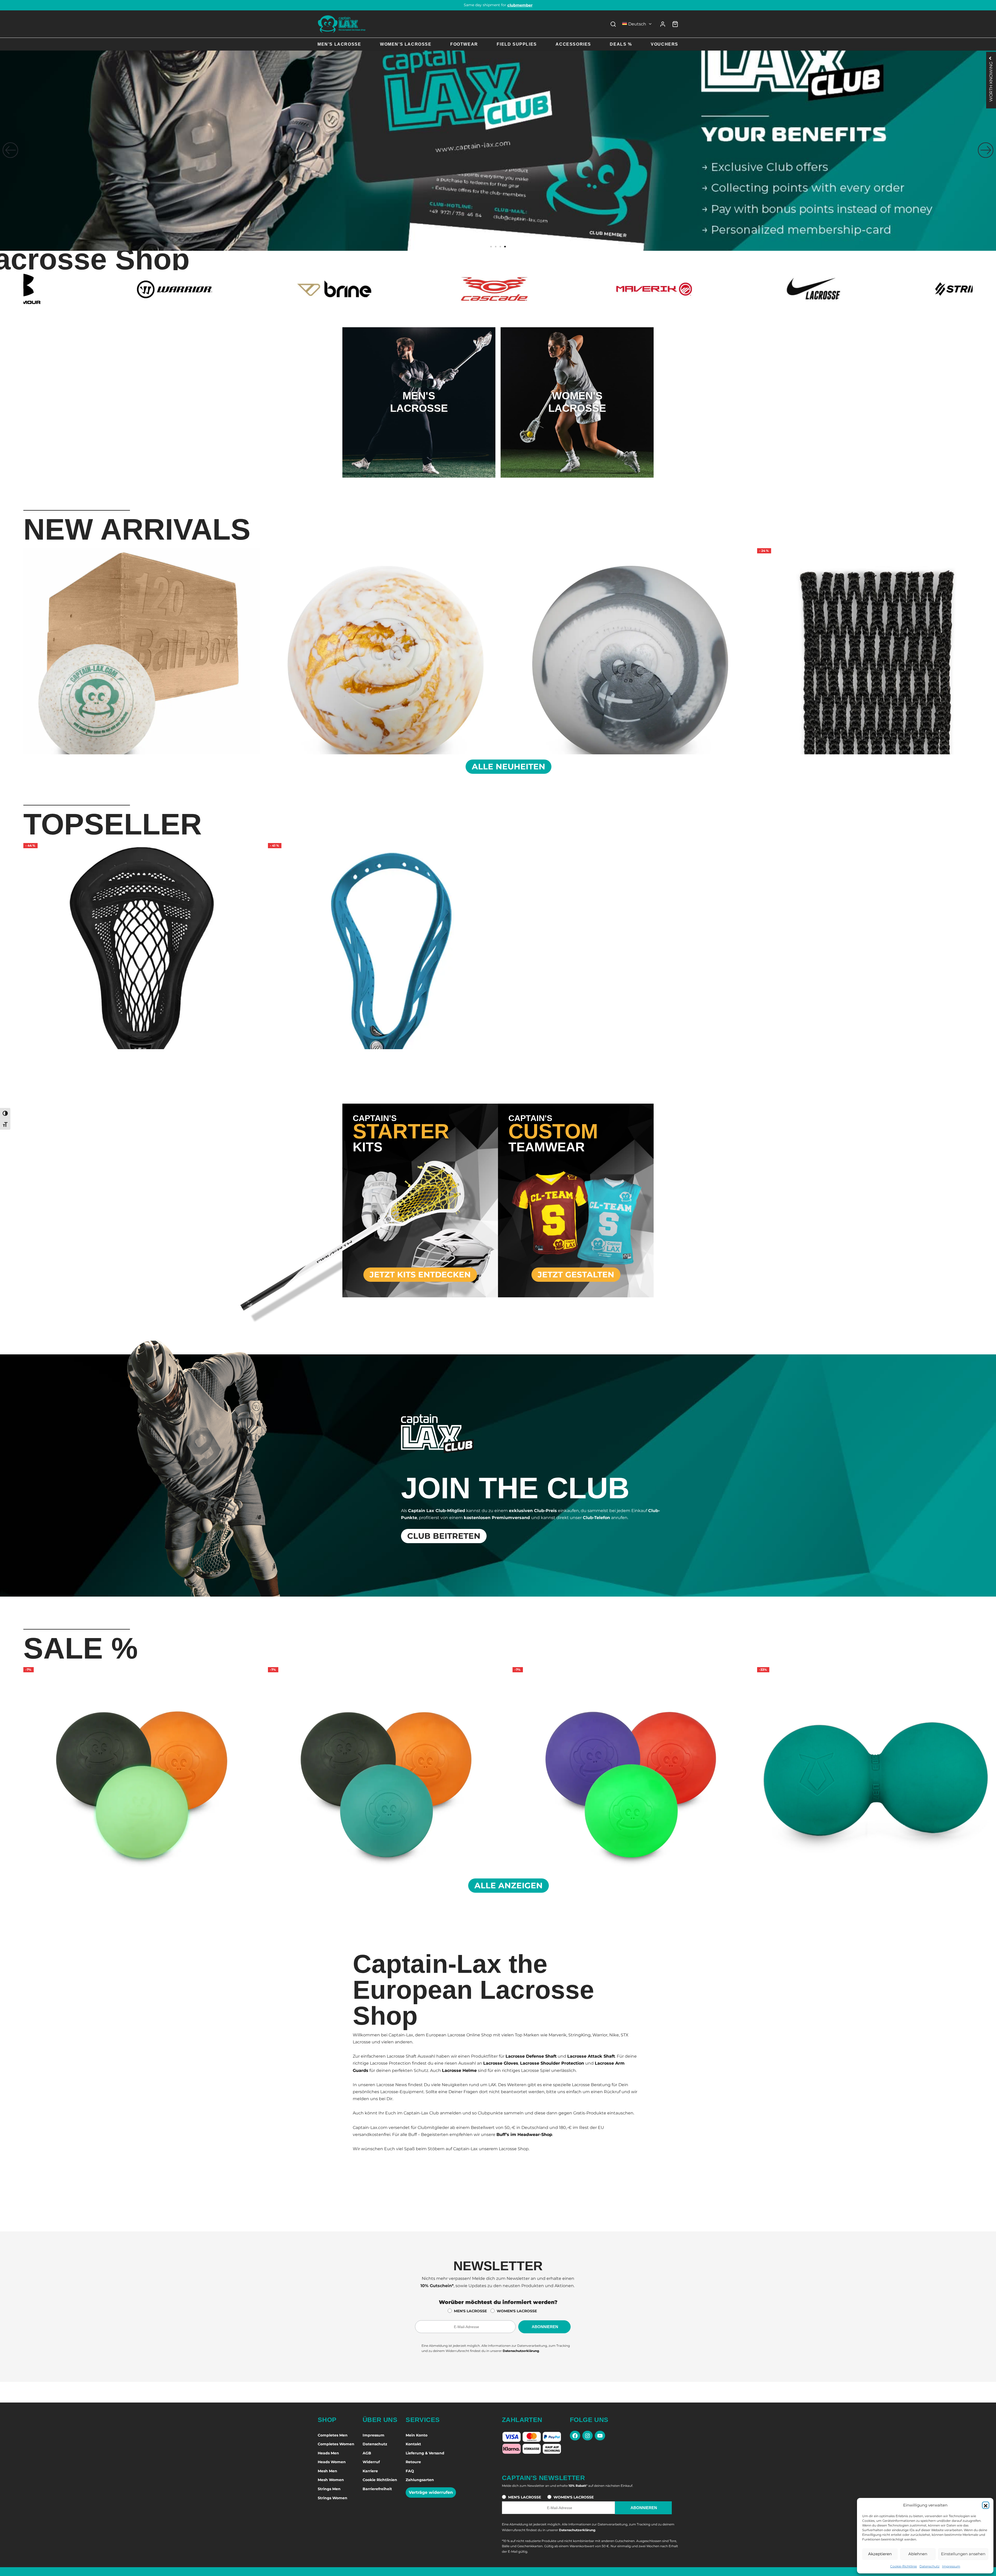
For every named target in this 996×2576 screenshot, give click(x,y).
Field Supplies (517, 44)
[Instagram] (587, 2436)
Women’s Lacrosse (406, 44)
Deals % (621, 44)
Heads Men (328, 2453)
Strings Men (329, 2489)
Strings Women (333, 2498)
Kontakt (413, 2444)
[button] (986, 2505)
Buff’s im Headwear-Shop (524, 2135)
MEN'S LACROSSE (470, 2311)
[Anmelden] (663, 24)
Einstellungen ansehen (963, 2554)
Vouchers (665, 44)
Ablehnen (918, 2554)
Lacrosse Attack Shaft (591, 2056)
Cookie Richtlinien (380, 2480)
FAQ (410, 2471)
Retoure (413, 2462)
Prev (17, 650)
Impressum (951, 2566)
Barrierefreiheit (377, 2489)
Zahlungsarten (420, 2480)
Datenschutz (929, 2566)
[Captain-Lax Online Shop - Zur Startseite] (342, 24)
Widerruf (371, 2462)
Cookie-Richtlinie (904, 2566)
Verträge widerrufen (431, 2492)
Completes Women (336, 2444)
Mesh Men (327, 2471)
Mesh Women (331, 2480)
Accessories (573, 44)
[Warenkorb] (675, 24)
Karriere (370, 2471)
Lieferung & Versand (425, 2453)
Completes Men (333, 2435)
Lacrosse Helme (459, 2070)
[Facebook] (575, 2436)
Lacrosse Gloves (501, 2063)
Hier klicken (419, 423)
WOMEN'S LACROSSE (517, 2311)
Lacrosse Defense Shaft (531, 2056)
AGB (367, 2453)
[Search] (613, 24)
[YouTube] (600, 2436)
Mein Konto (417, 2435)
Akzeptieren (880, 2554)
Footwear (464, 44)
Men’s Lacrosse (339, 44)
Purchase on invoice (498, 5)
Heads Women (332, 2462)
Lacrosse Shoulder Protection (552, 2063)
